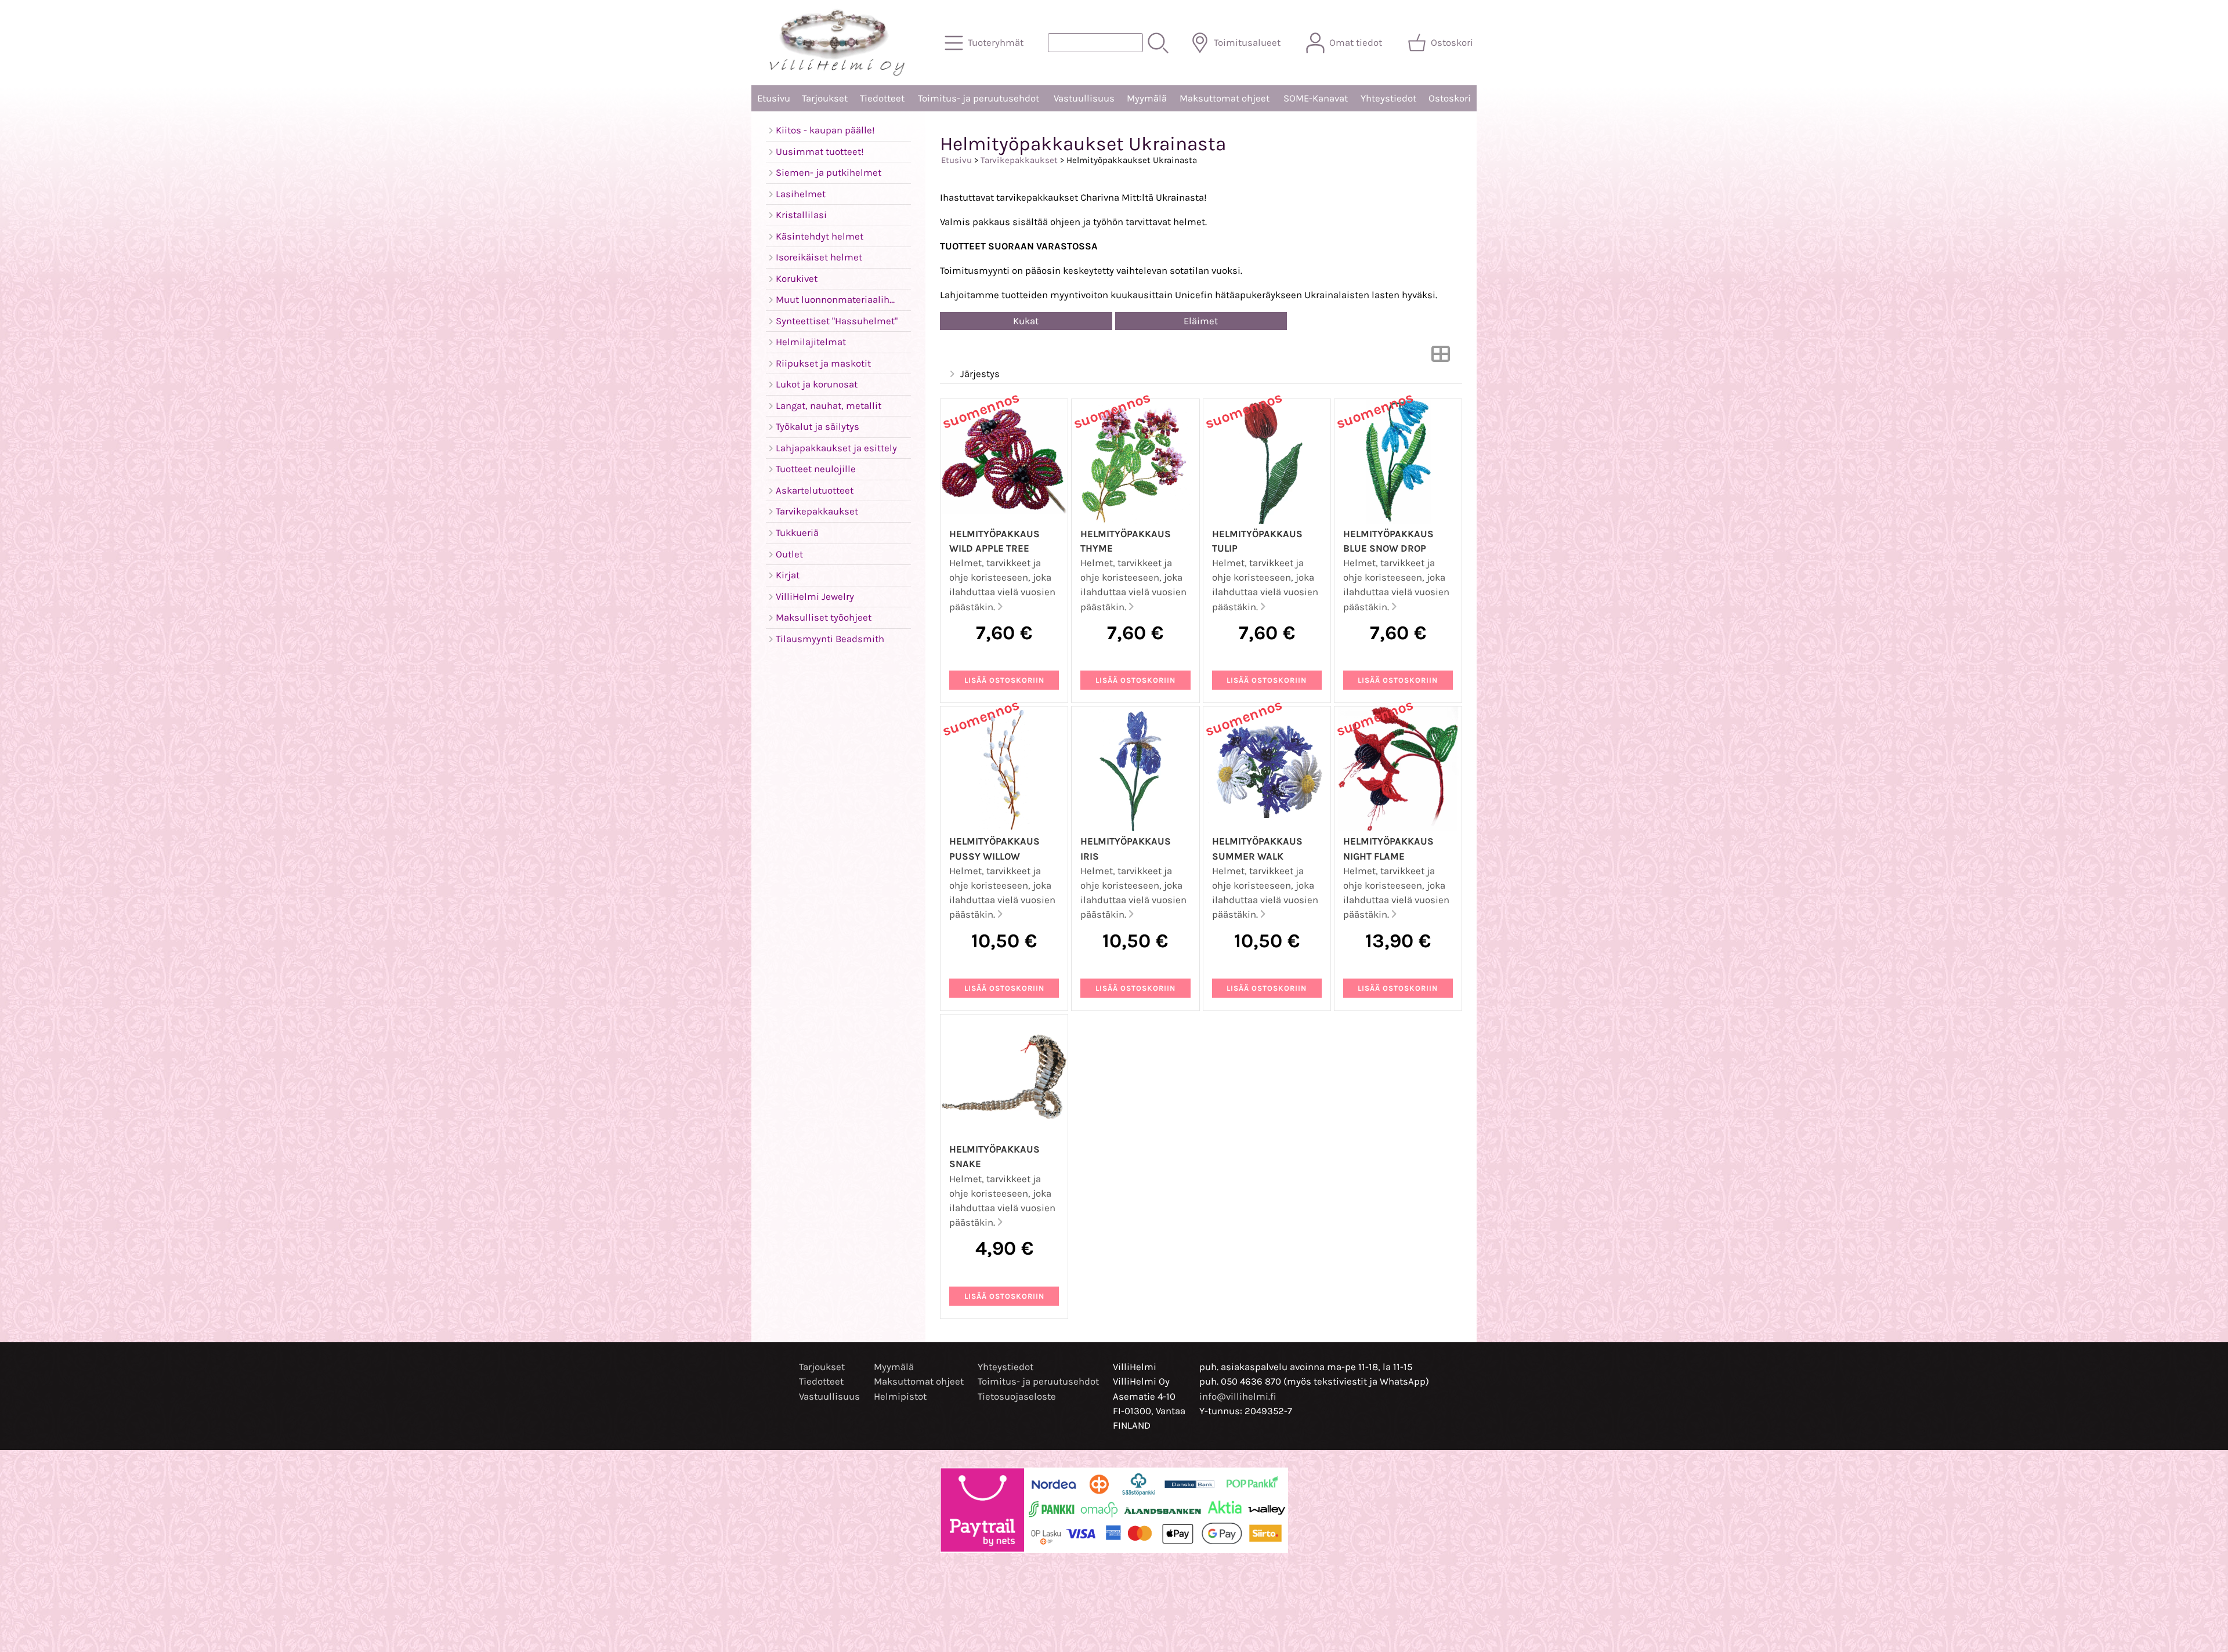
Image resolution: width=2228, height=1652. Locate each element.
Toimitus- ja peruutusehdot (979, 98)
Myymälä (1147, 98)
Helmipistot (900, 1396)
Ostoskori (1450, 98)
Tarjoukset (825, 98)
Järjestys (980, 374)
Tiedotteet (882, 98)
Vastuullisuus (1084, 98)
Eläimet (1201, 321)
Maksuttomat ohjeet (1225, 98)
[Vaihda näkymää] (1441, 358)
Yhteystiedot (1388, 98)
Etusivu (774, 98)
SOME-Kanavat (1316, 98)
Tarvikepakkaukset (1019, 160)
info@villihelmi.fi (1238, 1396)
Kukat (1026, 321)
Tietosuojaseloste (1017, 1396)
